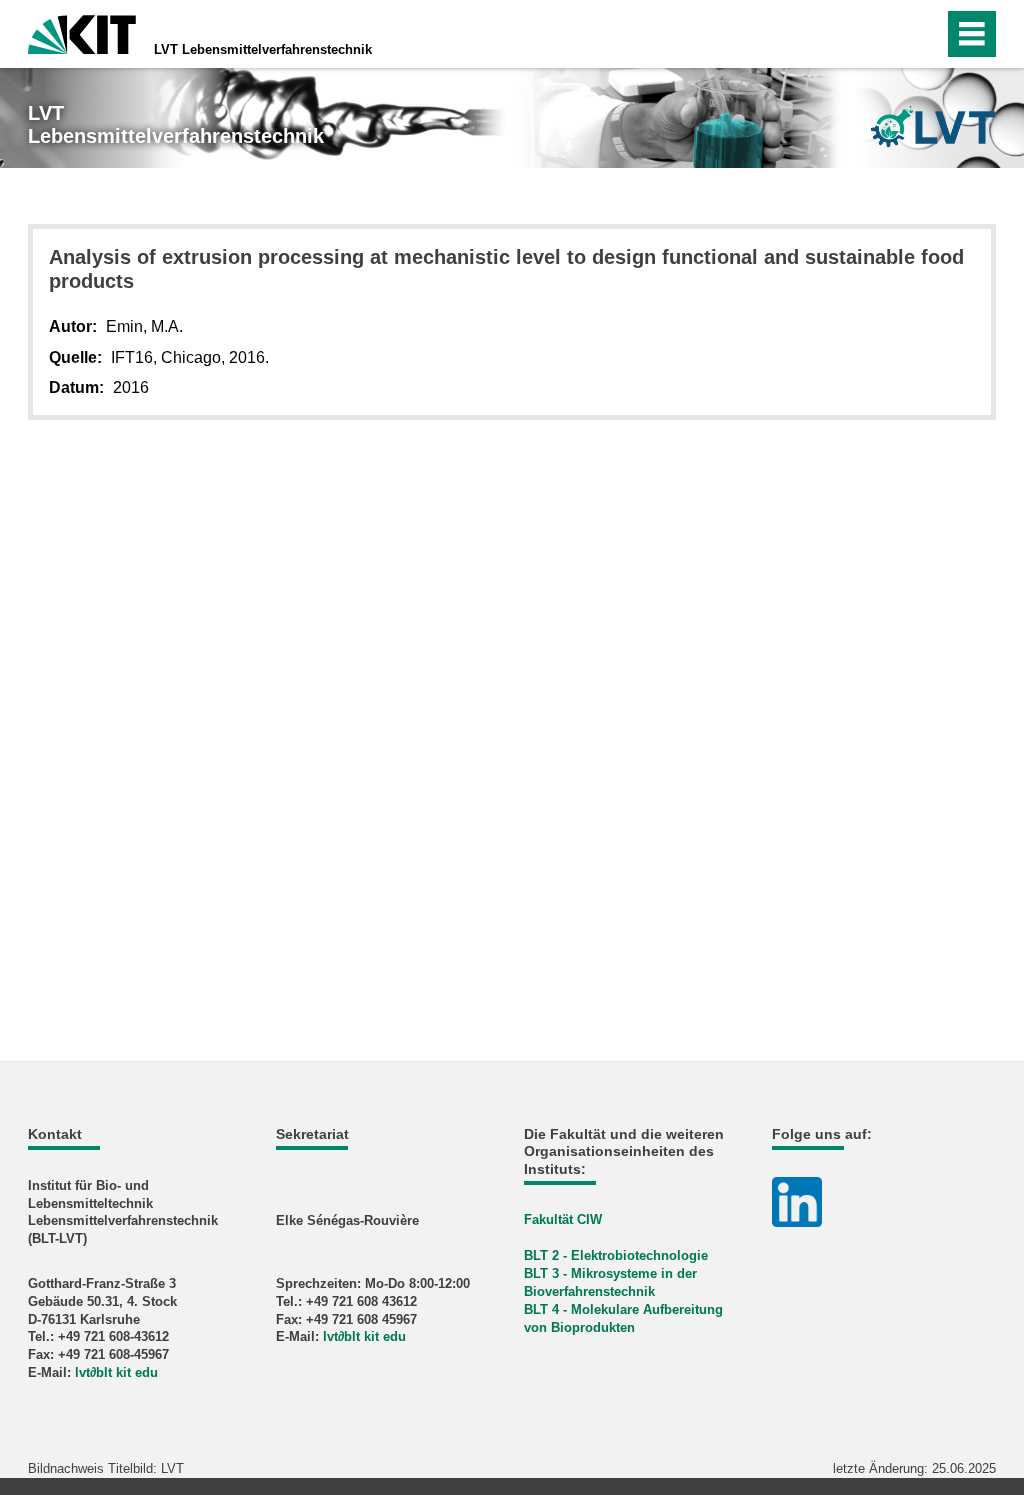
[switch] (922, 34)
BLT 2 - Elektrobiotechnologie (616, 1255)
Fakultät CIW (563, 1219)
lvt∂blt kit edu (116, 1372)
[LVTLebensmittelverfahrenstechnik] (933, 126)
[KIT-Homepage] (82, 32)
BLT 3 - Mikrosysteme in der (610, 1273)
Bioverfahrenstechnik (589, 1291)
